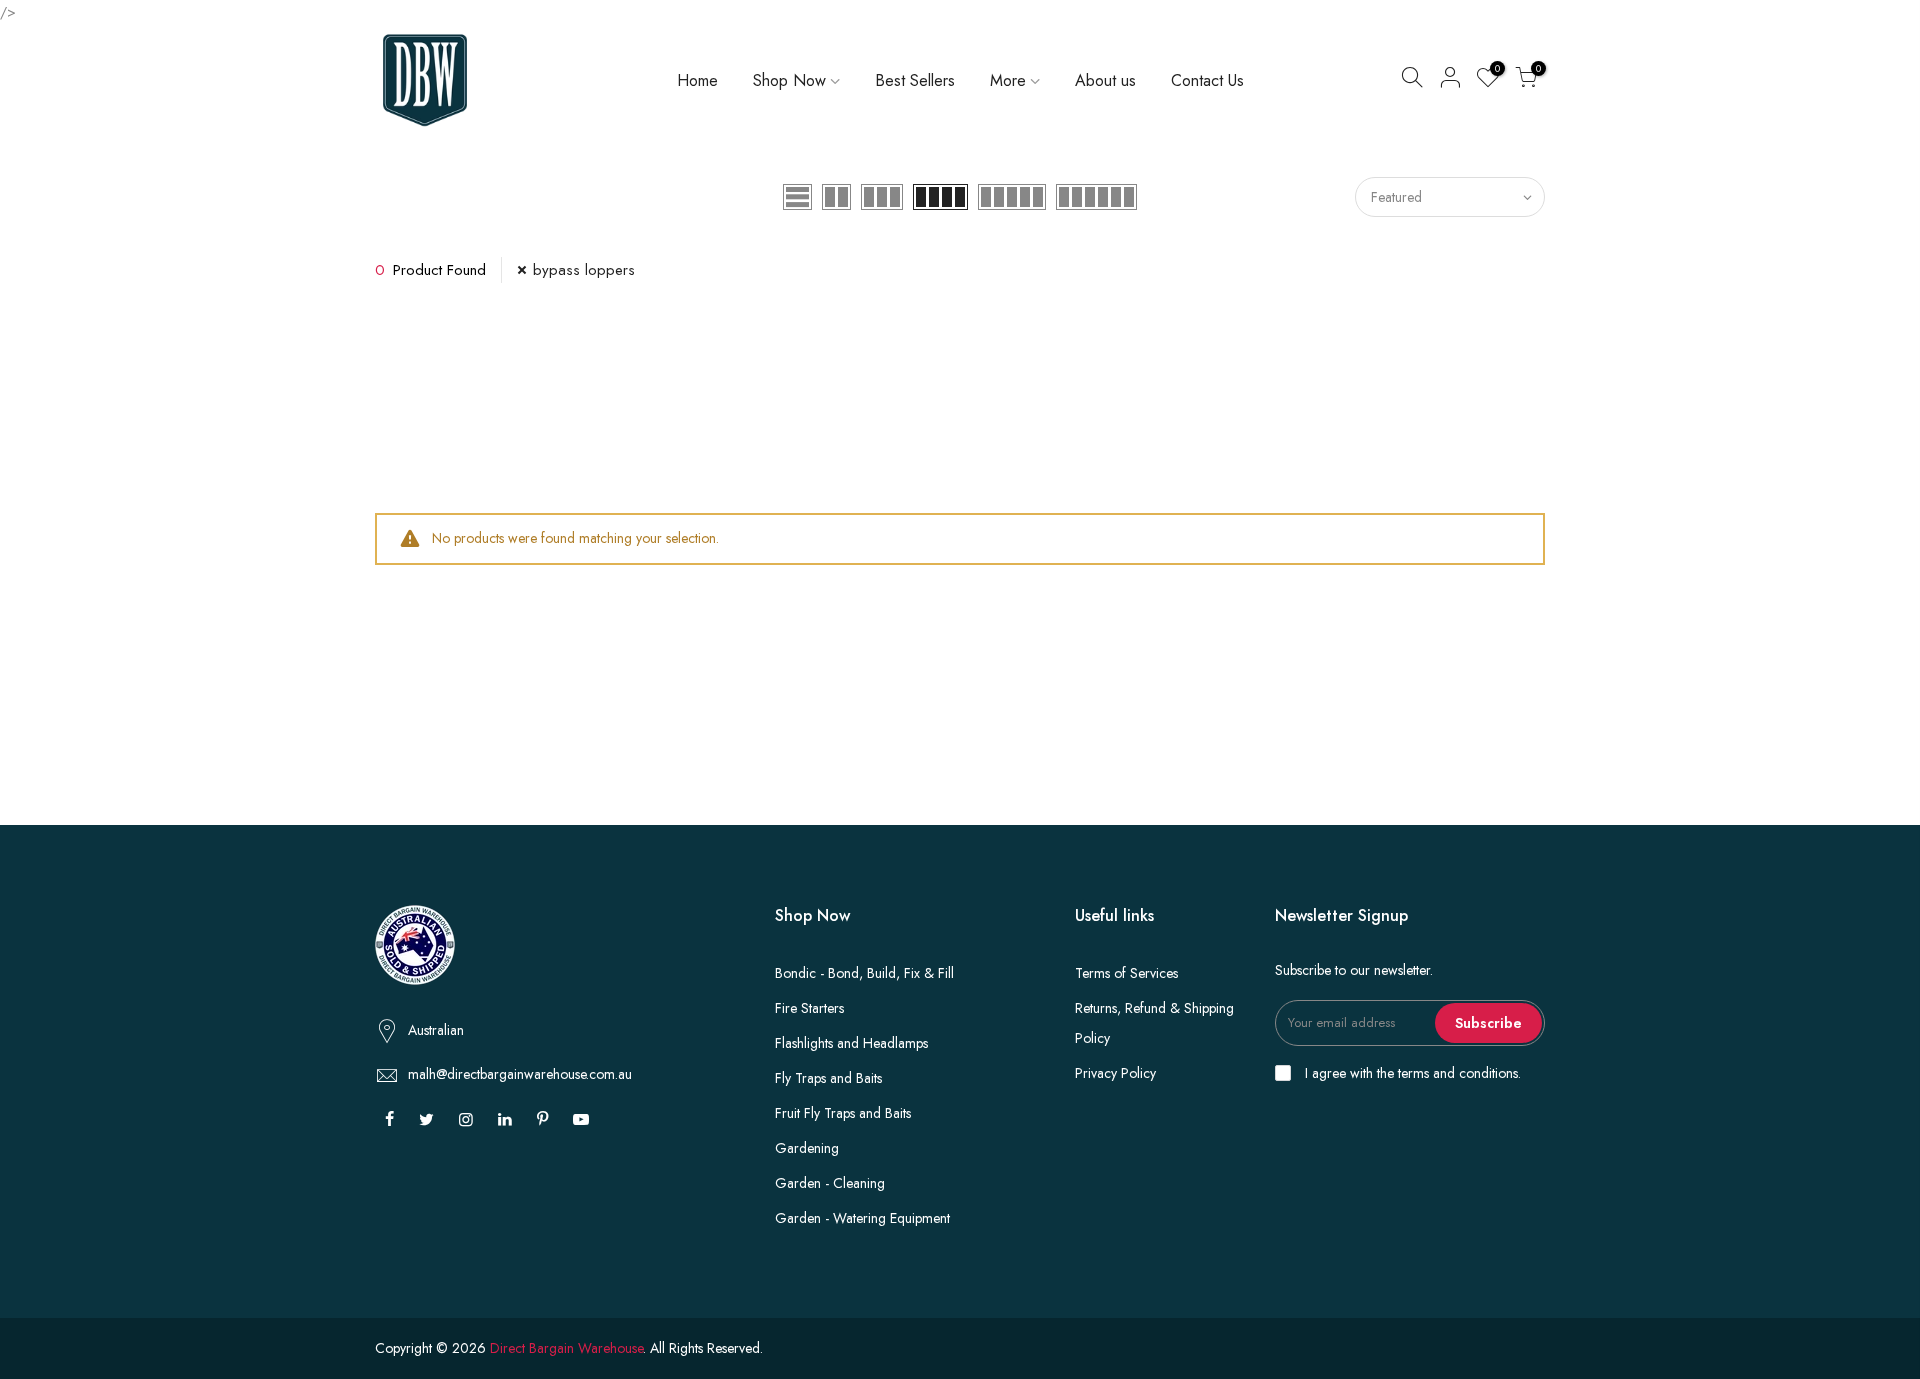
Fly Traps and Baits (828, 1078)
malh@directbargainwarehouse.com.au (520, 1074)
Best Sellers (915, 80)
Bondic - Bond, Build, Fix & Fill (864, 973)
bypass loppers (584, 270)
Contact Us (1207, 80)
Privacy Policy (1115, 1073)
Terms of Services (1126, 973)
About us (1105, 80)
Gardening (807, 1148)
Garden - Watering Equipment (862, 1218)
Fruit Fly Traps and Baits (843, 1113)
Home (697, 80)
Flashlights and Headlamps (851, 1043)
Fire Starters (809, 1008)
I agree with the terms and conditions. (1411, 1073)
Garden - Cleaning (830, 1183)
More (1008, 80)
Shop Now (789, 80)
